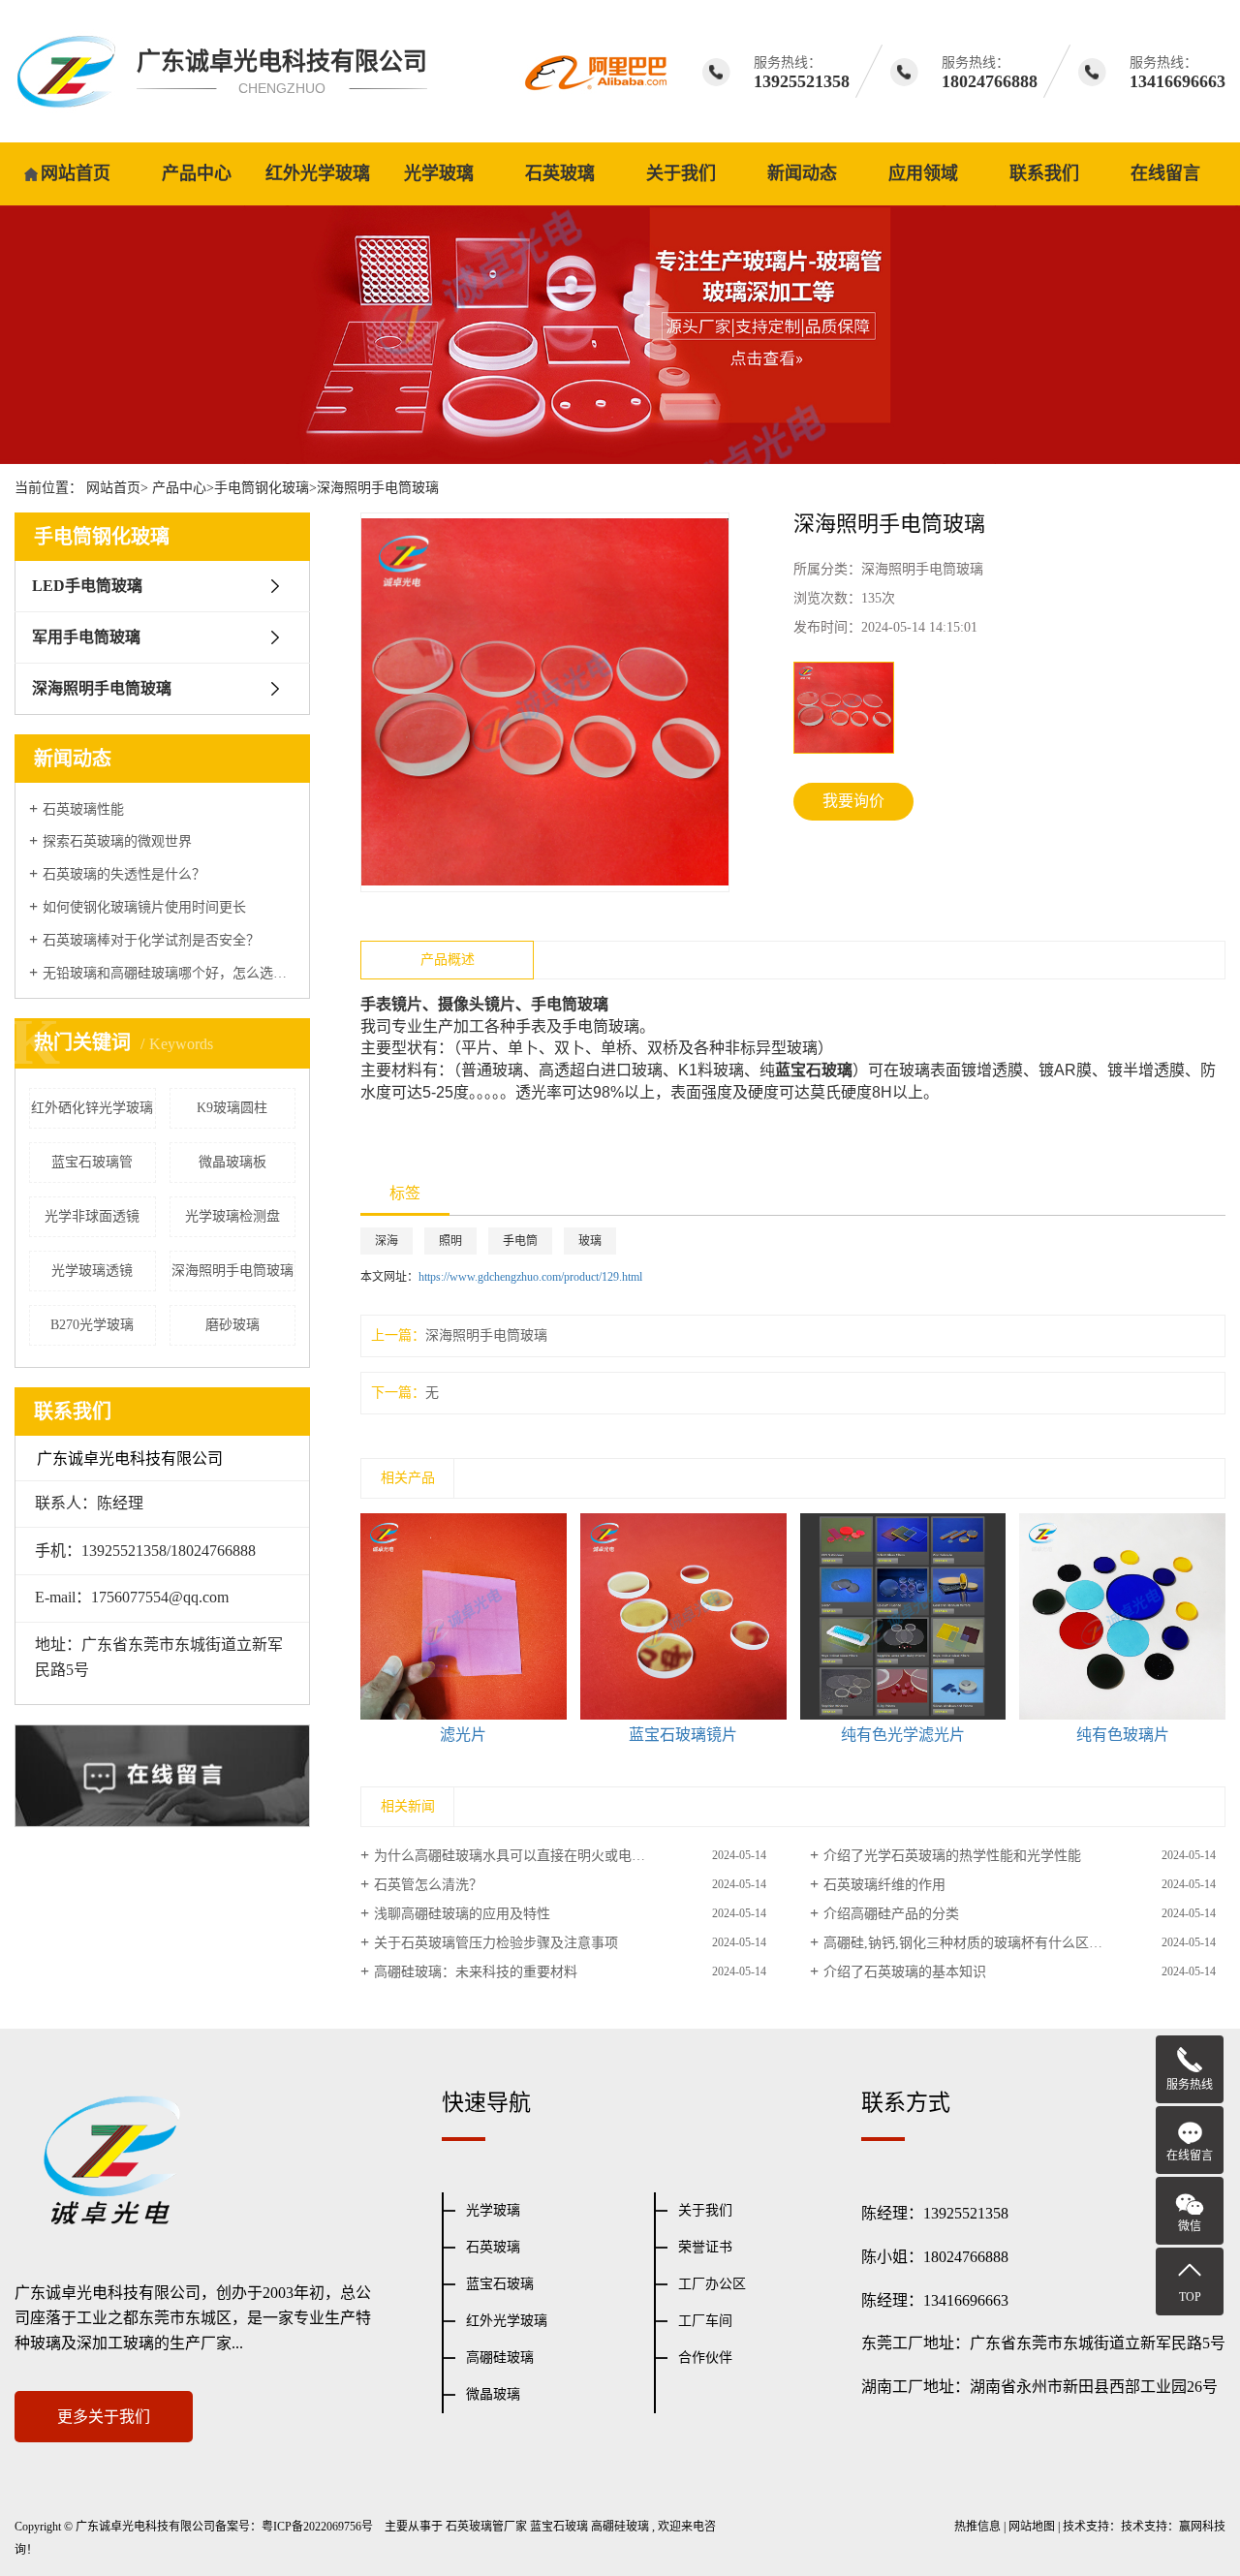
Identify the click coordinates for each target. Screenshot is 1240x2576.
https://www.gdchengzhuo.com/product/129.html (530, 1277)
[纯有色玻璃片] (1122, 1616)
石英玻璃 (560, 173)
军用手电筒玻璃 (86, 637)
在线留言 (1165, 173)
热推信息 (977, 2527)
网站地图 (1032, 2527)
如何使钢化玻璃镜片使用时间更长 (144, 907)
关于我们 (681, 173)
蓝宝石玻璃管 (92, 1162)
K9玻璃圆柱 (232, 1108)
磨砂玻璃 (232, 1325)
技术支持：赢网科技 (1173, 2527)
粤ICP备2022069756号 (317, 2527)
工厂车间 (705, 2321)
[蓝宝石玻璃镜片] (683, 1616)
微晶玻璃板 (232, 1162)
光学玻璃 (439, 173)
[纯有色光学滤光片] (903, 1616)
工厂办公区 (712, 2284)
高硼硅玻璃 (500, 2358)
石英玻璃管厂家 (486, 2527)
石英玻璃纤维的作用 (884, 1885)
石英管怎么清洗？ (428, 1885)
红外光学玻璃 (318, 173)
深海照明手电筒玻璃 (378, 488)
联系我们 (1044, 173)
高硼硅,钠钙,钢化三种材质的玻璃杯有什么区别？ (970, 1943)
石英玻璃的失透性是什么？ (124, 874)
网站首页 (76, 173)
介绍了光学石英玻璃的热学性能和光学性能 (952, 1856)
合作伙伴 (705, 2358)
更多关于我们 (104, 2417)
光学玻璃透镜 (92, 1271)
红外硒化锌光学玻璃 (92, 1108)
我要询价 (853, 801)
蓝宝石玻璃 (500, 2284)
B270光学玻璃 (92, 1325)
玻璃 (590, 1241)
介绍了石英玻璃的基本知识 (905, 1972)
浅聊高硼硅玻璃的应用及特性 (462, 1914)
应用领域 (923, 173)
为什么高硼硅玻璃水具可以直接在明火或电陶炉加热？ (537, 1856)
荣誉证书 (705, 2247)
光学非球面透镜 (92, 1216)
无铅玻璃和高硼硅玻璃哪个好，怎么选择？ (169, 973)
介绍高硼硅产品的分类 (891, 1914)
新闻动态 (802, 173)
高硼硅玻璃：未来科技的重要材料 (476, 1972)
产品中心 (197, 173)
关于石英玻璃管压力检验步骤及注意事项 (496, 1943)
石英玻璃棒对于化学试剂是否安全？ (151, 940)
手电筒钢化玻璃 (262, 488)
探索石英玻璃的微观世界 (117, 841)
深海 (387, 1241)
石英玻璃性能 (83, 809)
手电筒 (520, 1241)
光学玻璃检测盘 (232, 1216)
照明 (450, 1241)
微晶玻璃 (493, 2394)
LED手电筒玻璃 (87, 586)
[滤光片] (464, 1616)
